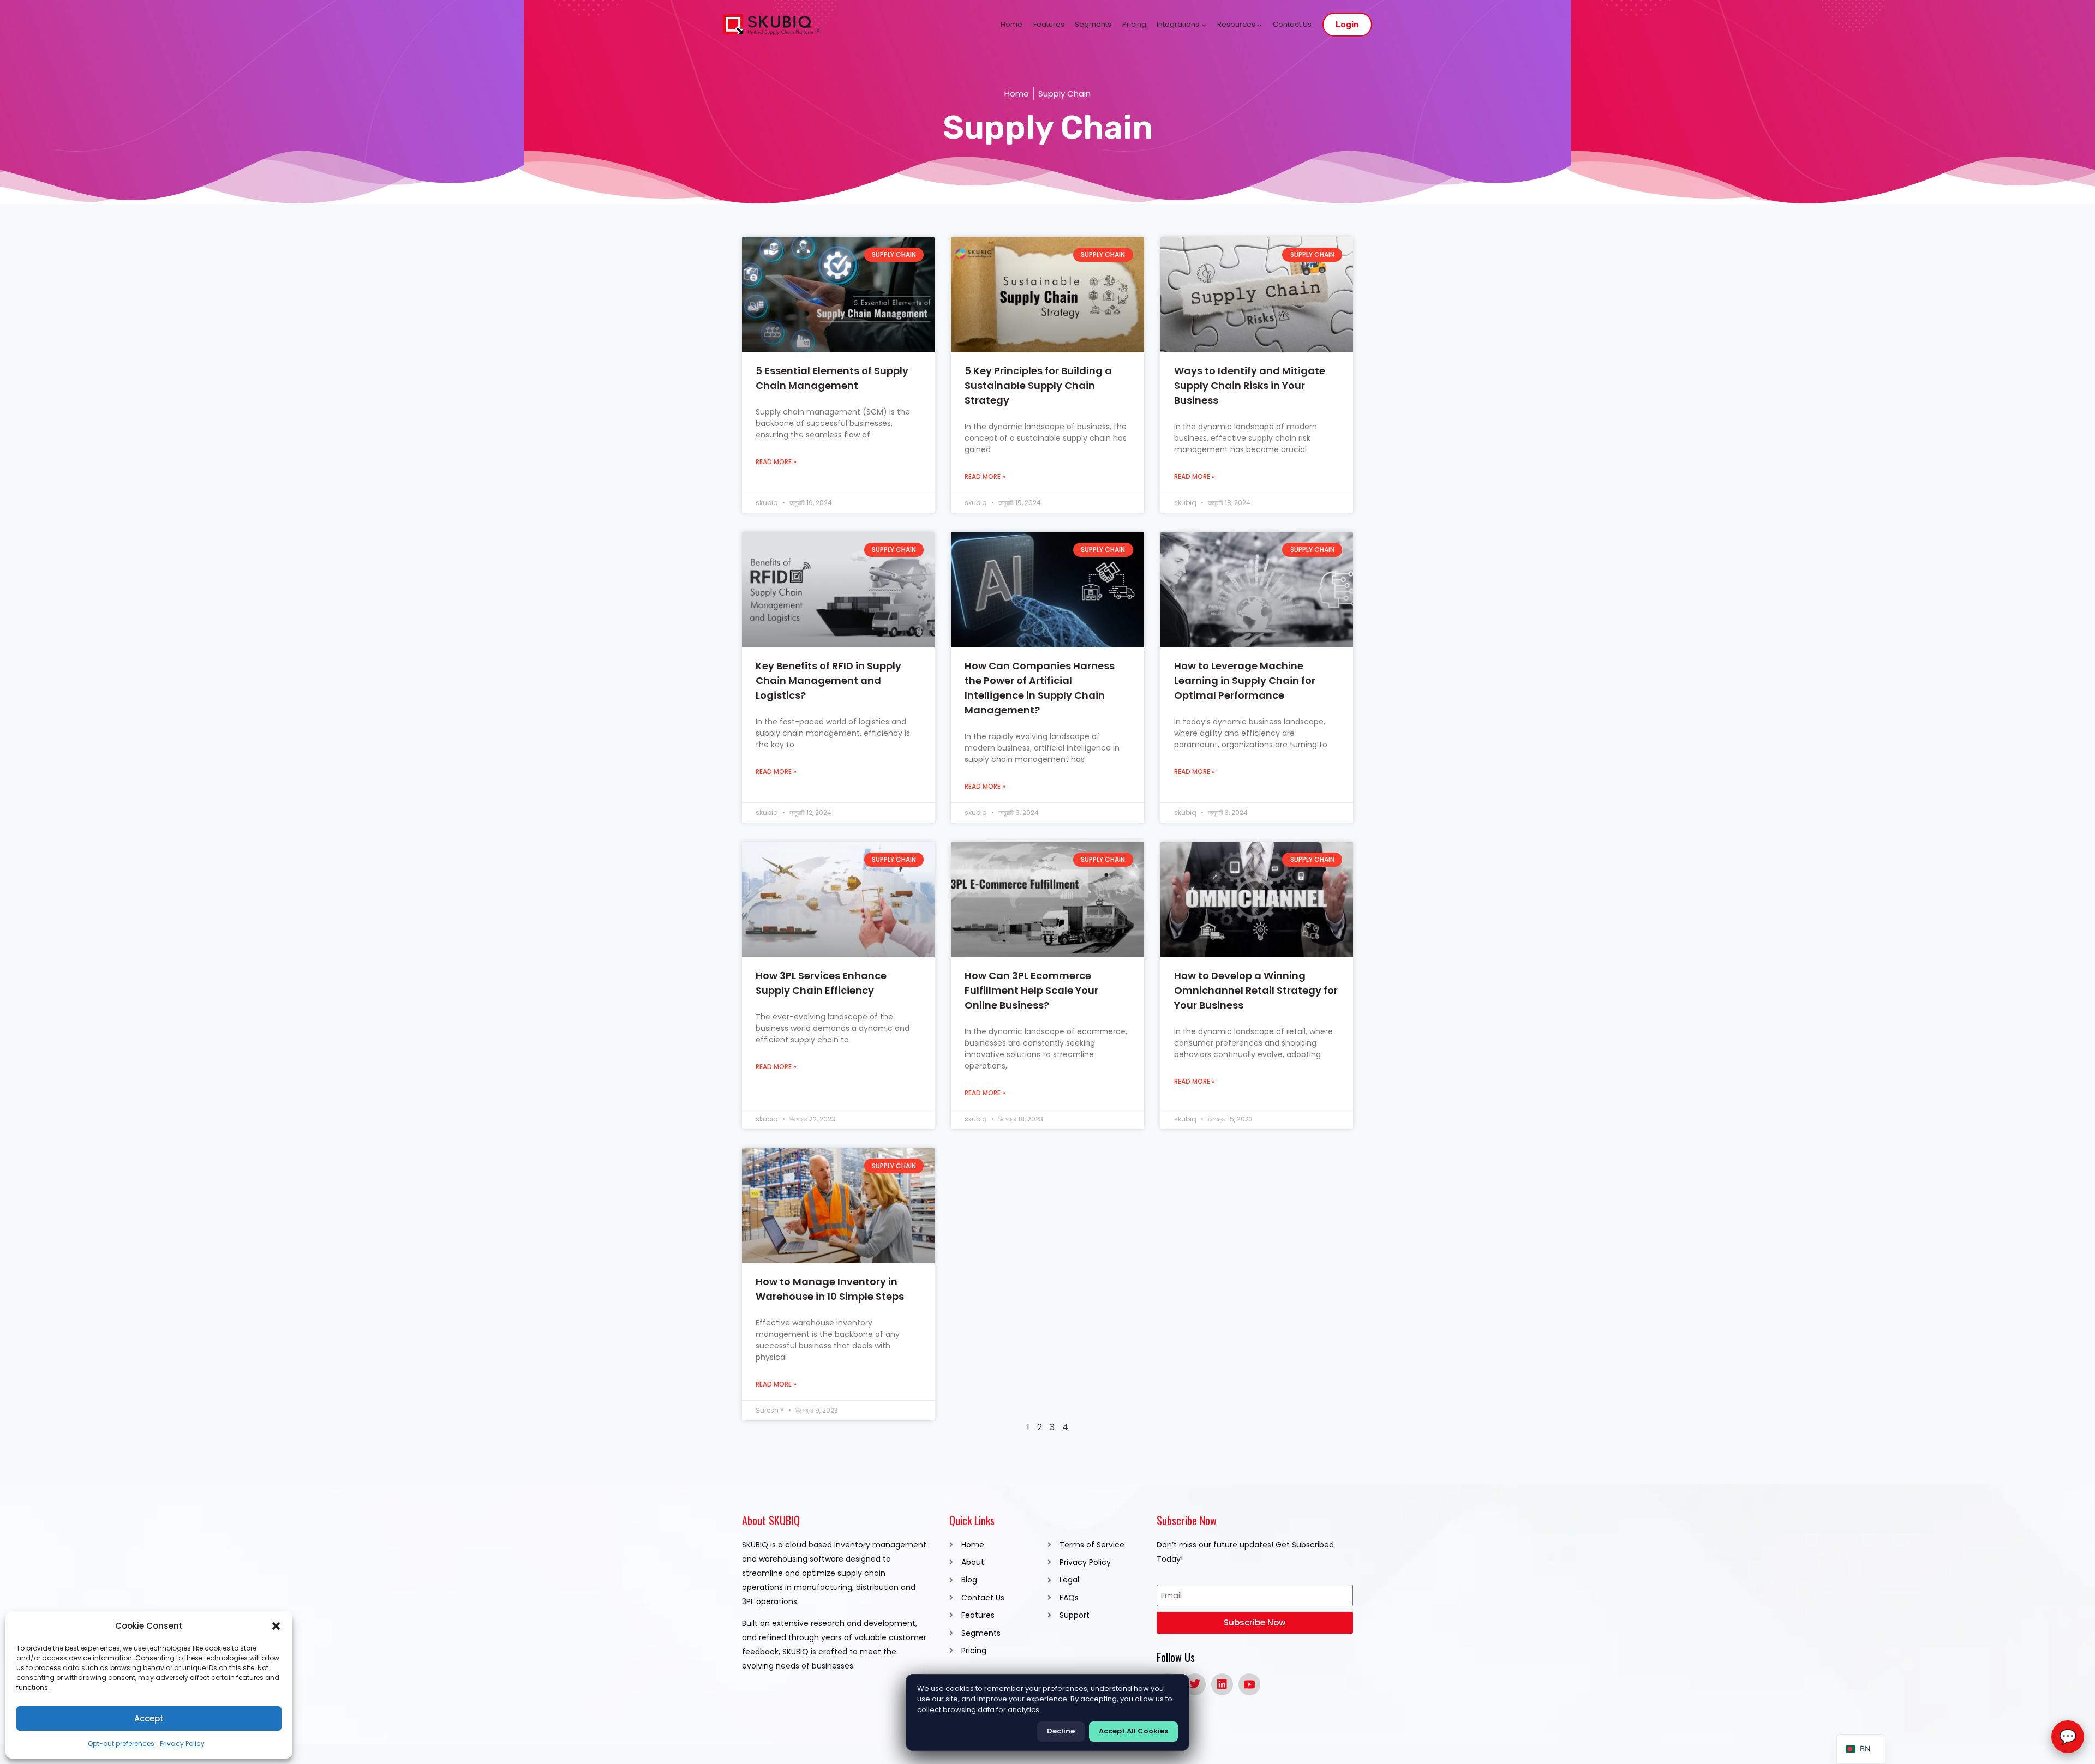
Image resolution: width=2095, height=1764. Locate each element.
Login (1347, 25)
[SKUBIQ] (772, 25)
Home (1011, 24)
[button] (276, 1626)
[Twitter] (1195, 1684)
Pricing (1134, 24)
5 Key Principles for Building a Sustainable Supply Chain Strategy (1038, 385)
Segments (1093, 24)
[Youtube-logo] (1249, 1684)
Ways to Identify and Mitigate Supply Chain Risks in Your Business (1250, 385)
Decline (1061, 1731)
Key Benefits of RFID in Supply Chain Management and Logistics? (828, 680)
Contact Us (1292, 24)
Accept (149, 1718)
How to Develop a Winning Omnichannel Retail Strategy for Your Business (1256, 990)
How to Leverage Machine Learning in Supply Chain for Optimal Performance (1245, 680)
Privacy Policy (182, 1744)
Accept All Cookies (1133, 1731)
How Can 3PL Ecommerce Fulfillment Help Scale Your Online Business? (1031, 990)
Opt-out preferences (121, 1744)
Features (1049, 24)
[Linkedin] (1222, 1684)
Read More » (776, 462)
